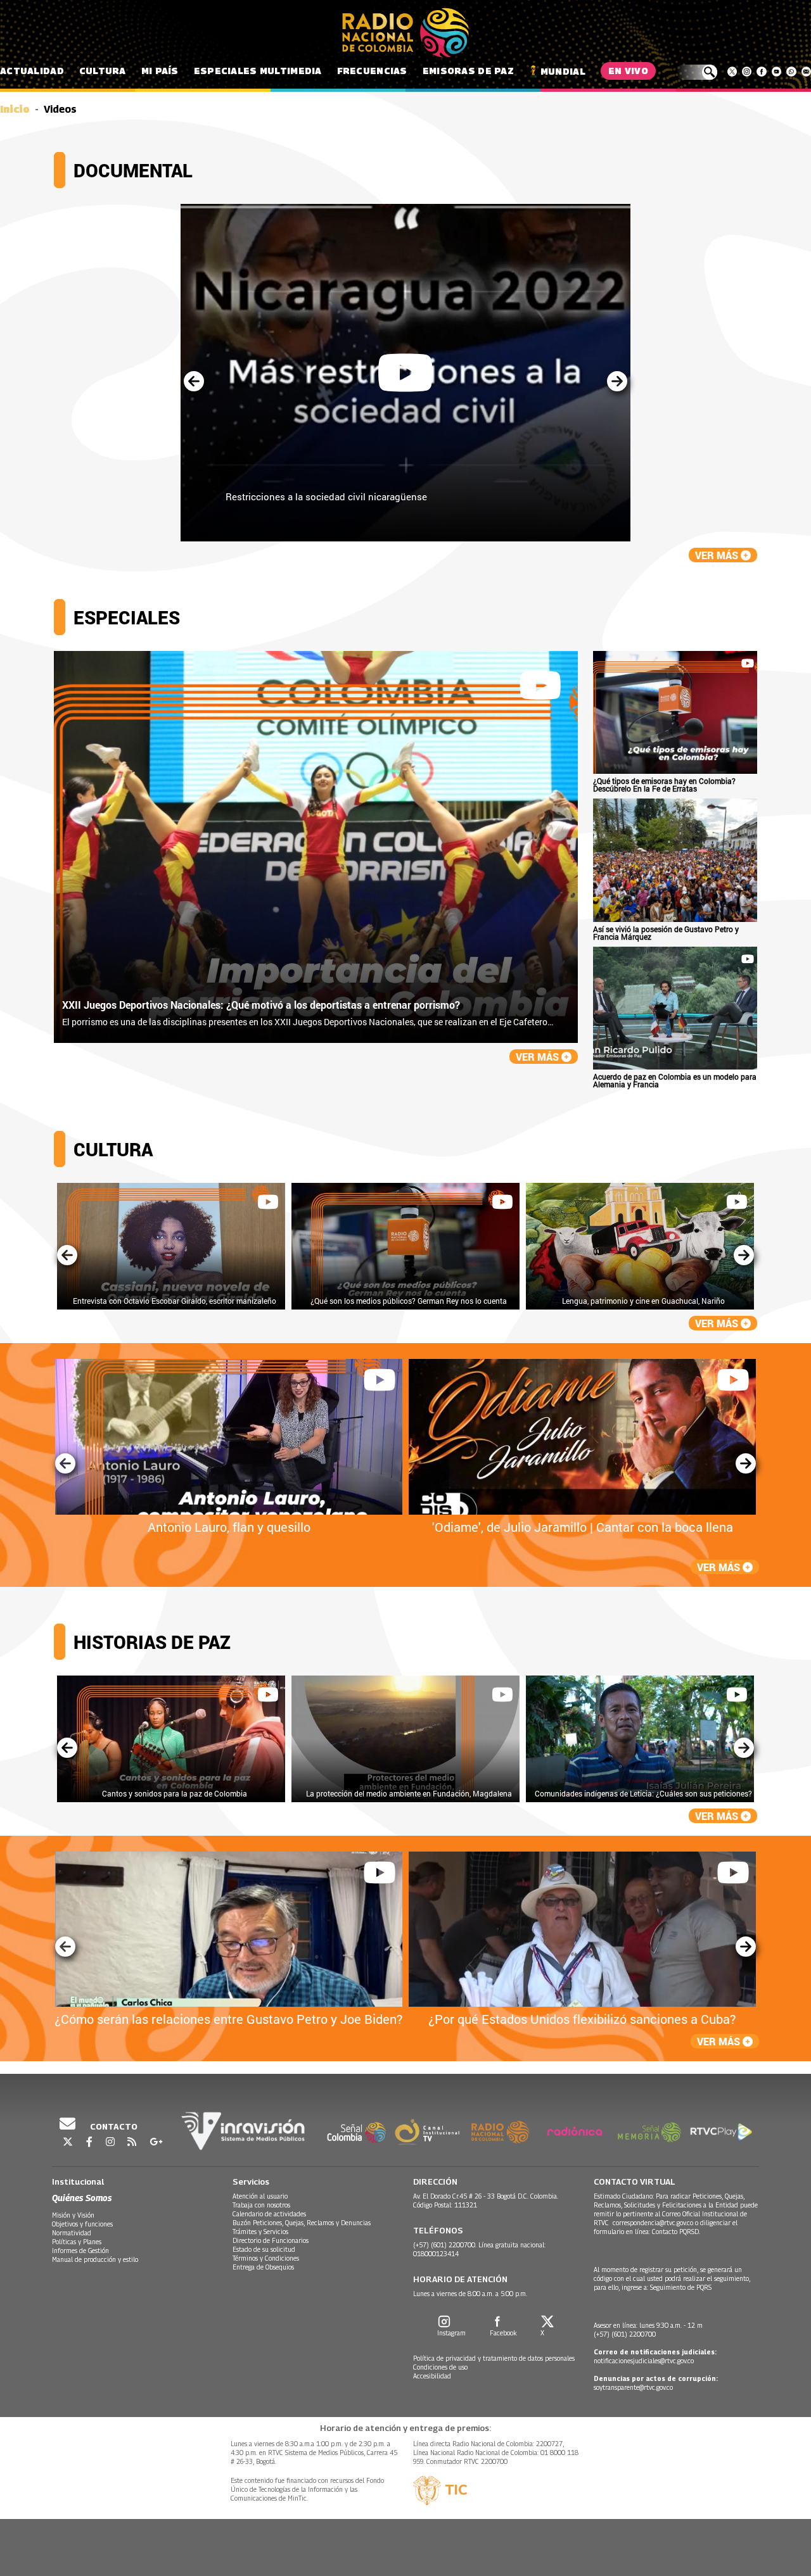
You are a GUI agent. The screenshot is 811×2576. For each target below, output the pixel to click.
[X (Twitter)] (732, 72)
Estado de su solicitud (264, 2249)
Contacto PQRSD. (677, 2232)
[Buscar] (697, 72)
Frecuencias (372, 71)
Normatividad (72, 2233)
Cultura (103, 71)
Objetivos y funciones (82, 2224)
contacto (113, 2126)
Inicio (15, 109)
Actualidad (32, 71)
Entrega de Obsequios (263, 2267)
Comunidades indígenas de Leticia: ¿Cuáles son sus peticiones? (643, 1793)
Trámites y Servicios (260, 2232)
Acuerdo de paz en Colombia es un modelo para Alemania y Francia (675, 1080)
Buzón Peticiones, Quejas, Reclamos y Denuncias (302, 2223)
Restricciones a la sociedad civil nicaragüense (326, 496)
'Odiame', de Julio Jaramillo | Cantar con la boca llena (583, 1527)
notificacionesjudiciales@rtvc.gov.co (644, 2361)
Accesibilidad (432, 2376)
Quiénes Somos (82, 2198)
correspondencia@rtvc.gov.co (653, 2223)
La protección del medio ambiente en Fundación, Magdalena (409, 1793)
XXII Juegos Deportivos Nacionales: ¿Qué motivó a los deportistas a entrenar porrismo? (261, 1005)
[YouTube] (776, 72)
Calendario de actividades (269, 2214)
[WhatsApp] (791, 72)
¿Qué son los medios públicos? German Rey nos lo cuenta (409, 1301)
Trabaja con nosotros (261, 2205)
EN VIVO (628, 71)
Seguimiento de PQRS (681, 2287)
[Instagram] (747, 72)
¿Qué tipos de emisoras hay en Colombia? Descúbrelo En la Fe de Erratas (664, 785)
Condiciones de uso (440, 2367)
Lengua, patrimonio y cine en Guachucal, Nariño (643, 1301)
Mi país (160, 71)
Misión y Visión (73, 2215)
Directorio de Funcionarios (271, 2240)
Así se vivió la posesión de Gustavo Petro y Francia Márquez (666, 933)
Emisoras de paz (468, 71)
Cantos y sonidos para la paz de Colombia (175, 1793)
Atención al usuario (260, 2196)
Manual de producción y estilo (95, 2259)
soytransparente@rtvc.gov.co (633, 2387)
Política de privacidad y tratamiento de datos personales (494, 2358)
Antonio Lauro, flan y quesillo (229, 1527)
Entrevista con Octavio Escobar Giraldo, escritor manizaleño (175, 1301)
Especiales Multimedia (258, 71)
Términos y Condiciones (266, 2258)
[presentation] (194, 382)
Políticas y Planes (77, 2242)
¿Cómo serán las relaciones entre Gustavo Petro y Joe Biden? (229, 2019)
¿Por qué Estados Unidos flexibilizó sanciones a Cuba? (582, 2019)
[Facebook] (761, 72)
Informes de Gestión (80, 2251)
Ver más (718, 555)
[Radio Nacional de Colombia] (405, 33)
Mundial (563, 71)
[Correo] (806, 72)
